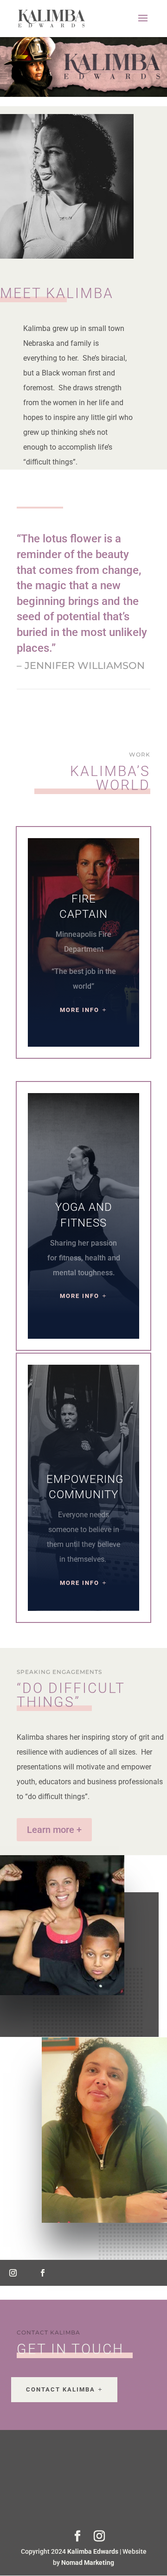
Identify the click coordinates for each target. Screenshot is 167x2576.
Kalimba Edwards (93, 2551)
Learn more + (54, 1830)
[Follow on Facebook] (43, 2273)
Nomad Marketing (88, 2563)
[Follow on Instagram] (13, 2273)
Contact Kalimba (61, 2389)
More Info (80, 1010)
